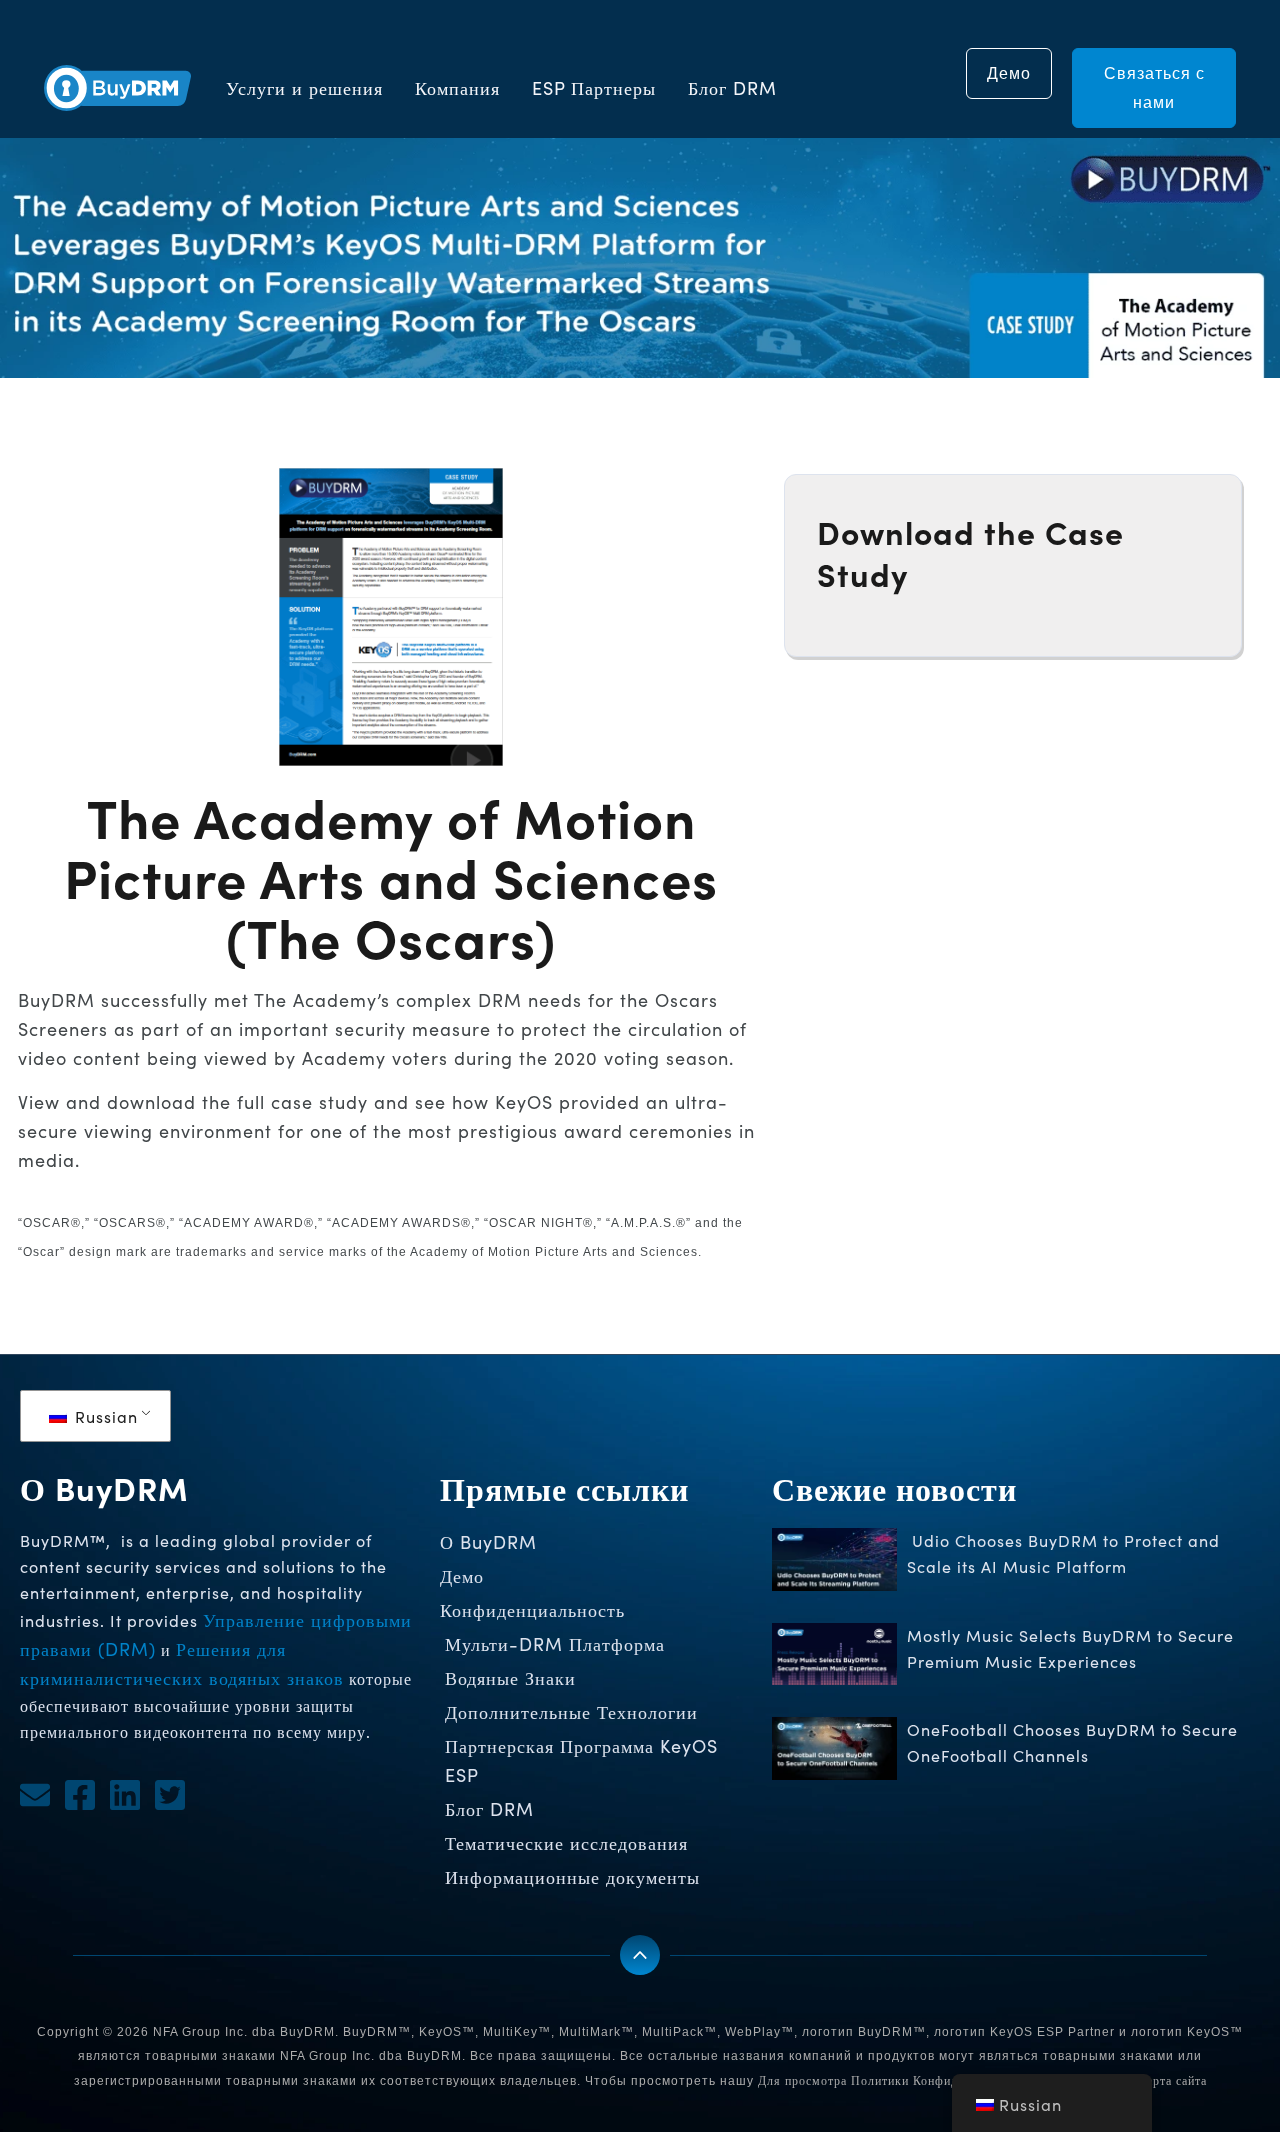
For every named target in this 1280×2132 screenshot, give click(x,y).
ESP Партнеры (594, 88)
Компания (457, 88)
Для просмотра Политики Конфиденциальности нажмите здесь (942, 2080)
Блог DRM (732, 88)
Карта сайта (1172, 2080)
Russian (104, 1416)
